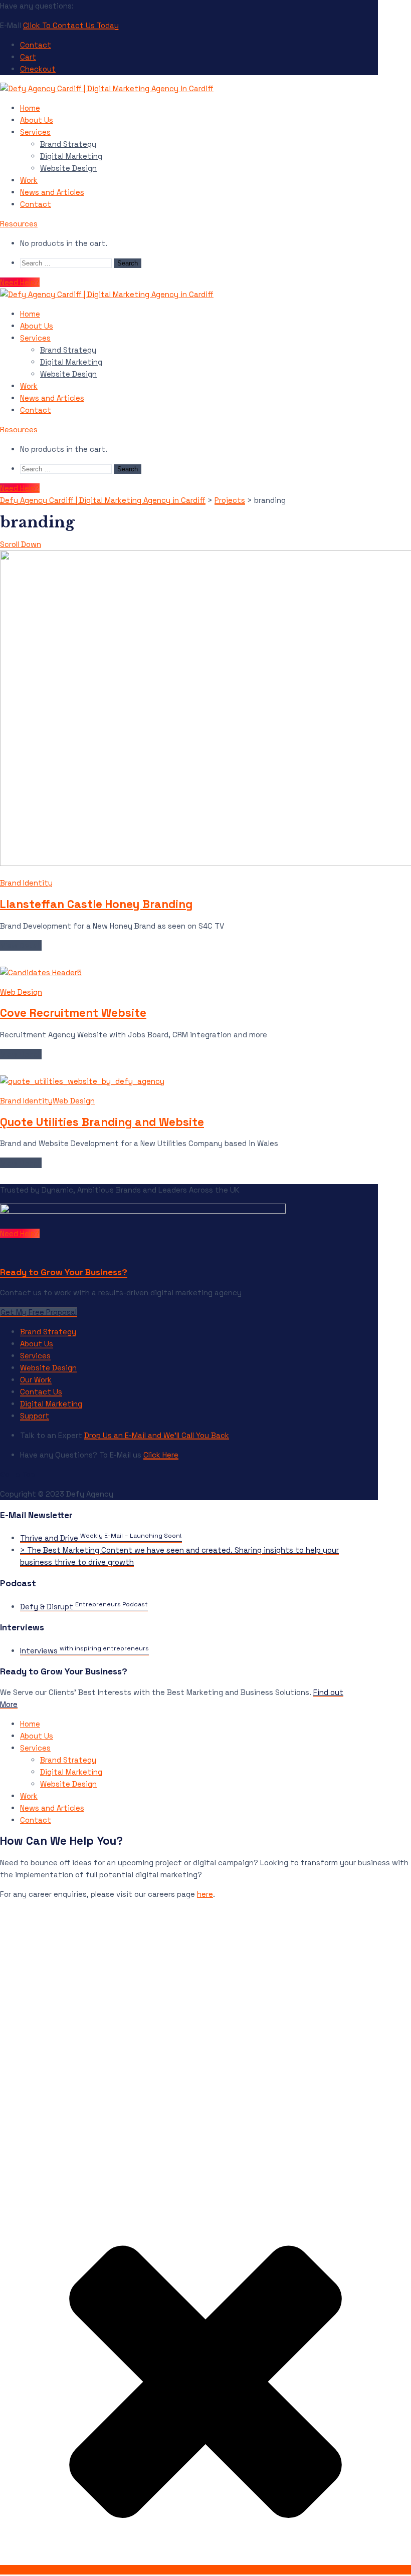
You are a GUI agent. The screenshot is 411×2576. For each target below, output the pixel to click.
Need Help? (20, 282)
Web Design (21, 992)
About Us (37, 120)
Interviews (84, 1651)
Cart (28, 57)
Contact (36, 45)
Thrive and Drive (101, 1538)
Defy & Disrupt (84, 1607)
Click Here (161, 1455)
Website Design (68, 168)
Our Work (36, 1380)
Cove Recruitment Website (73, 1013)
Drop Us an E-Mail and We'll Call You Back (157, 1435)
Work (29, 180)
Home (30, 108)
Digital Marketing (71, 156)
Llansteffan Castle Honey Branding (96, 904)
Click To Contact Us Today (71, 25)
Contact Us (41, 1392)
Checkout (38, 69)
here (205, 1894)
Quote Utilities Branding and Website (102, 1122)
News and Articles (52, 192)
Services (35, 132)
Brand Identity (26, 883)
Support (35, 1416)
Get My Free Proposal (39, 1312)
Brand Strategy (68, 144)
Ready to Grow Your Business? (64, 1272)
